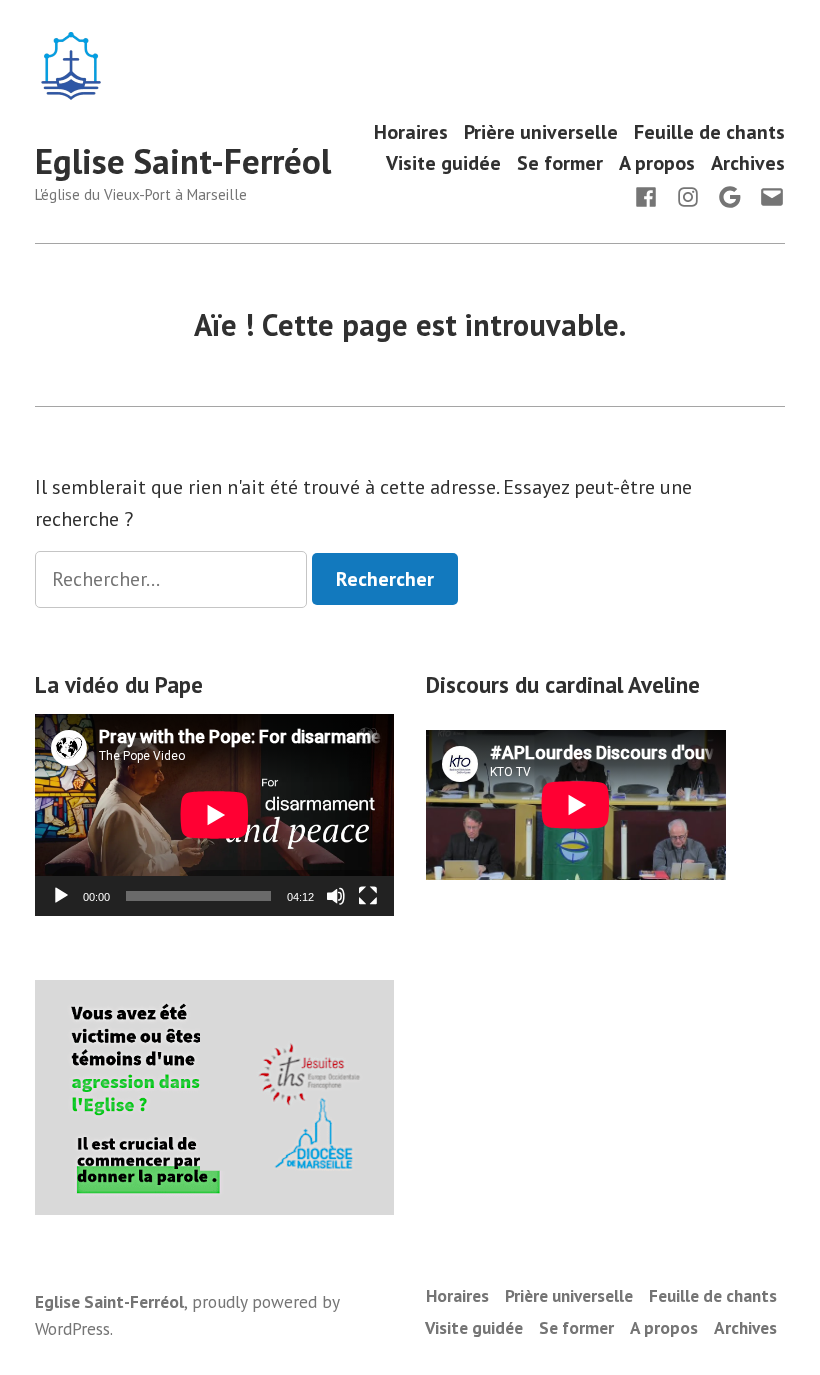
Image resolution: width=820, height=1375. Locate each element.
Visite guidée (443, 163)
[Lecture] (61, 896)
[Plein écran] (368, 896)
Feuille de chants (709, 131)
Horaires (411, 131)
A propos (657, 163)
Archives (748, 163)
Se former (560, 163)
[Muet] (336, 896)
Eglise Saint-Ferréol (183, 161)
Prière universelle (541, 131)
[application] (214, 815)
